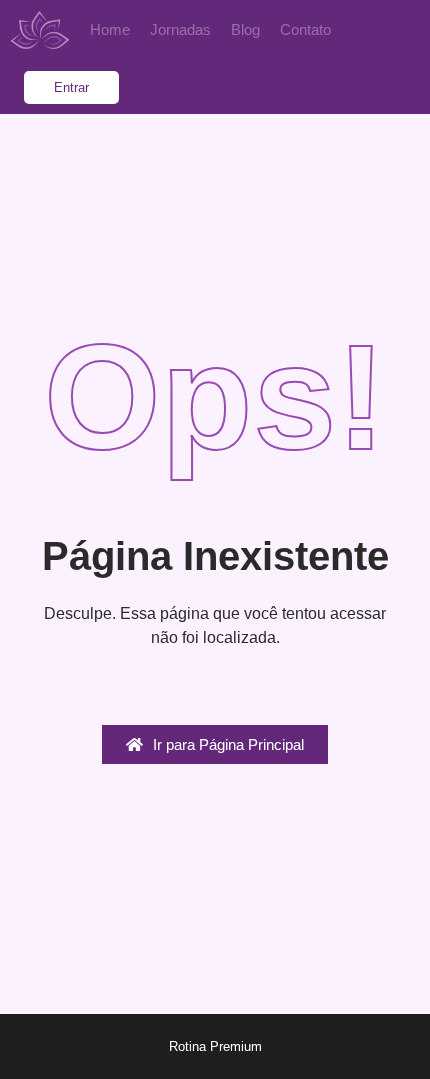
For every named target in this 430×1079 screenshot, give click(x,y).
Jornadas (180, 29)
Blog (245, 29)
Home (110, 29)
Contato (305, 29)
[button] (71, 87)
